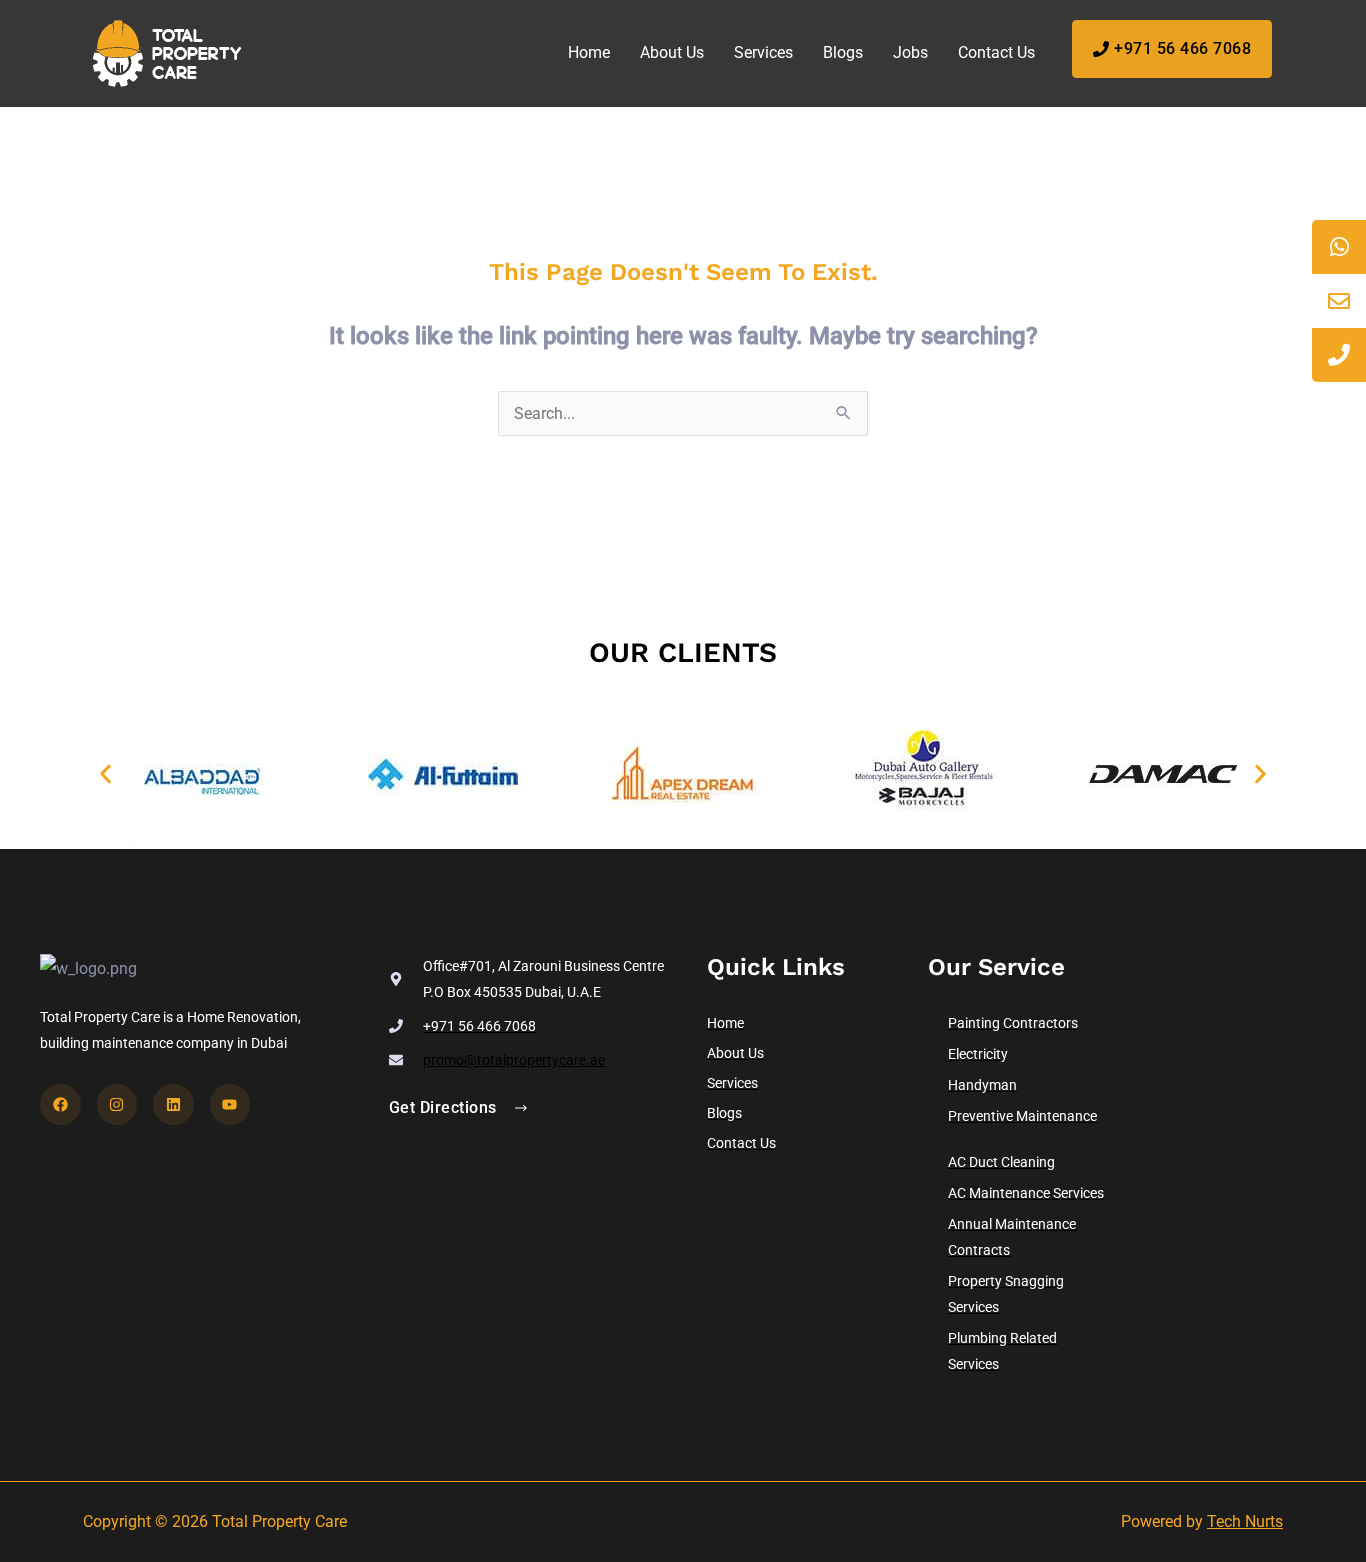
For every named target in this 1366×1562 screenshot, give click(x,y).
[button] (105, 774)
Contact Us (996, 52)
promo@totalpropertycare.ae (514, 1060)
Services (763, 52)
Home (589, 52)
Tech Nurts (1245, 1521)
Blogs (843, 52)
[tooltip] (1339, 247)
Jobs (910, 52)
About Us (672, 52)
